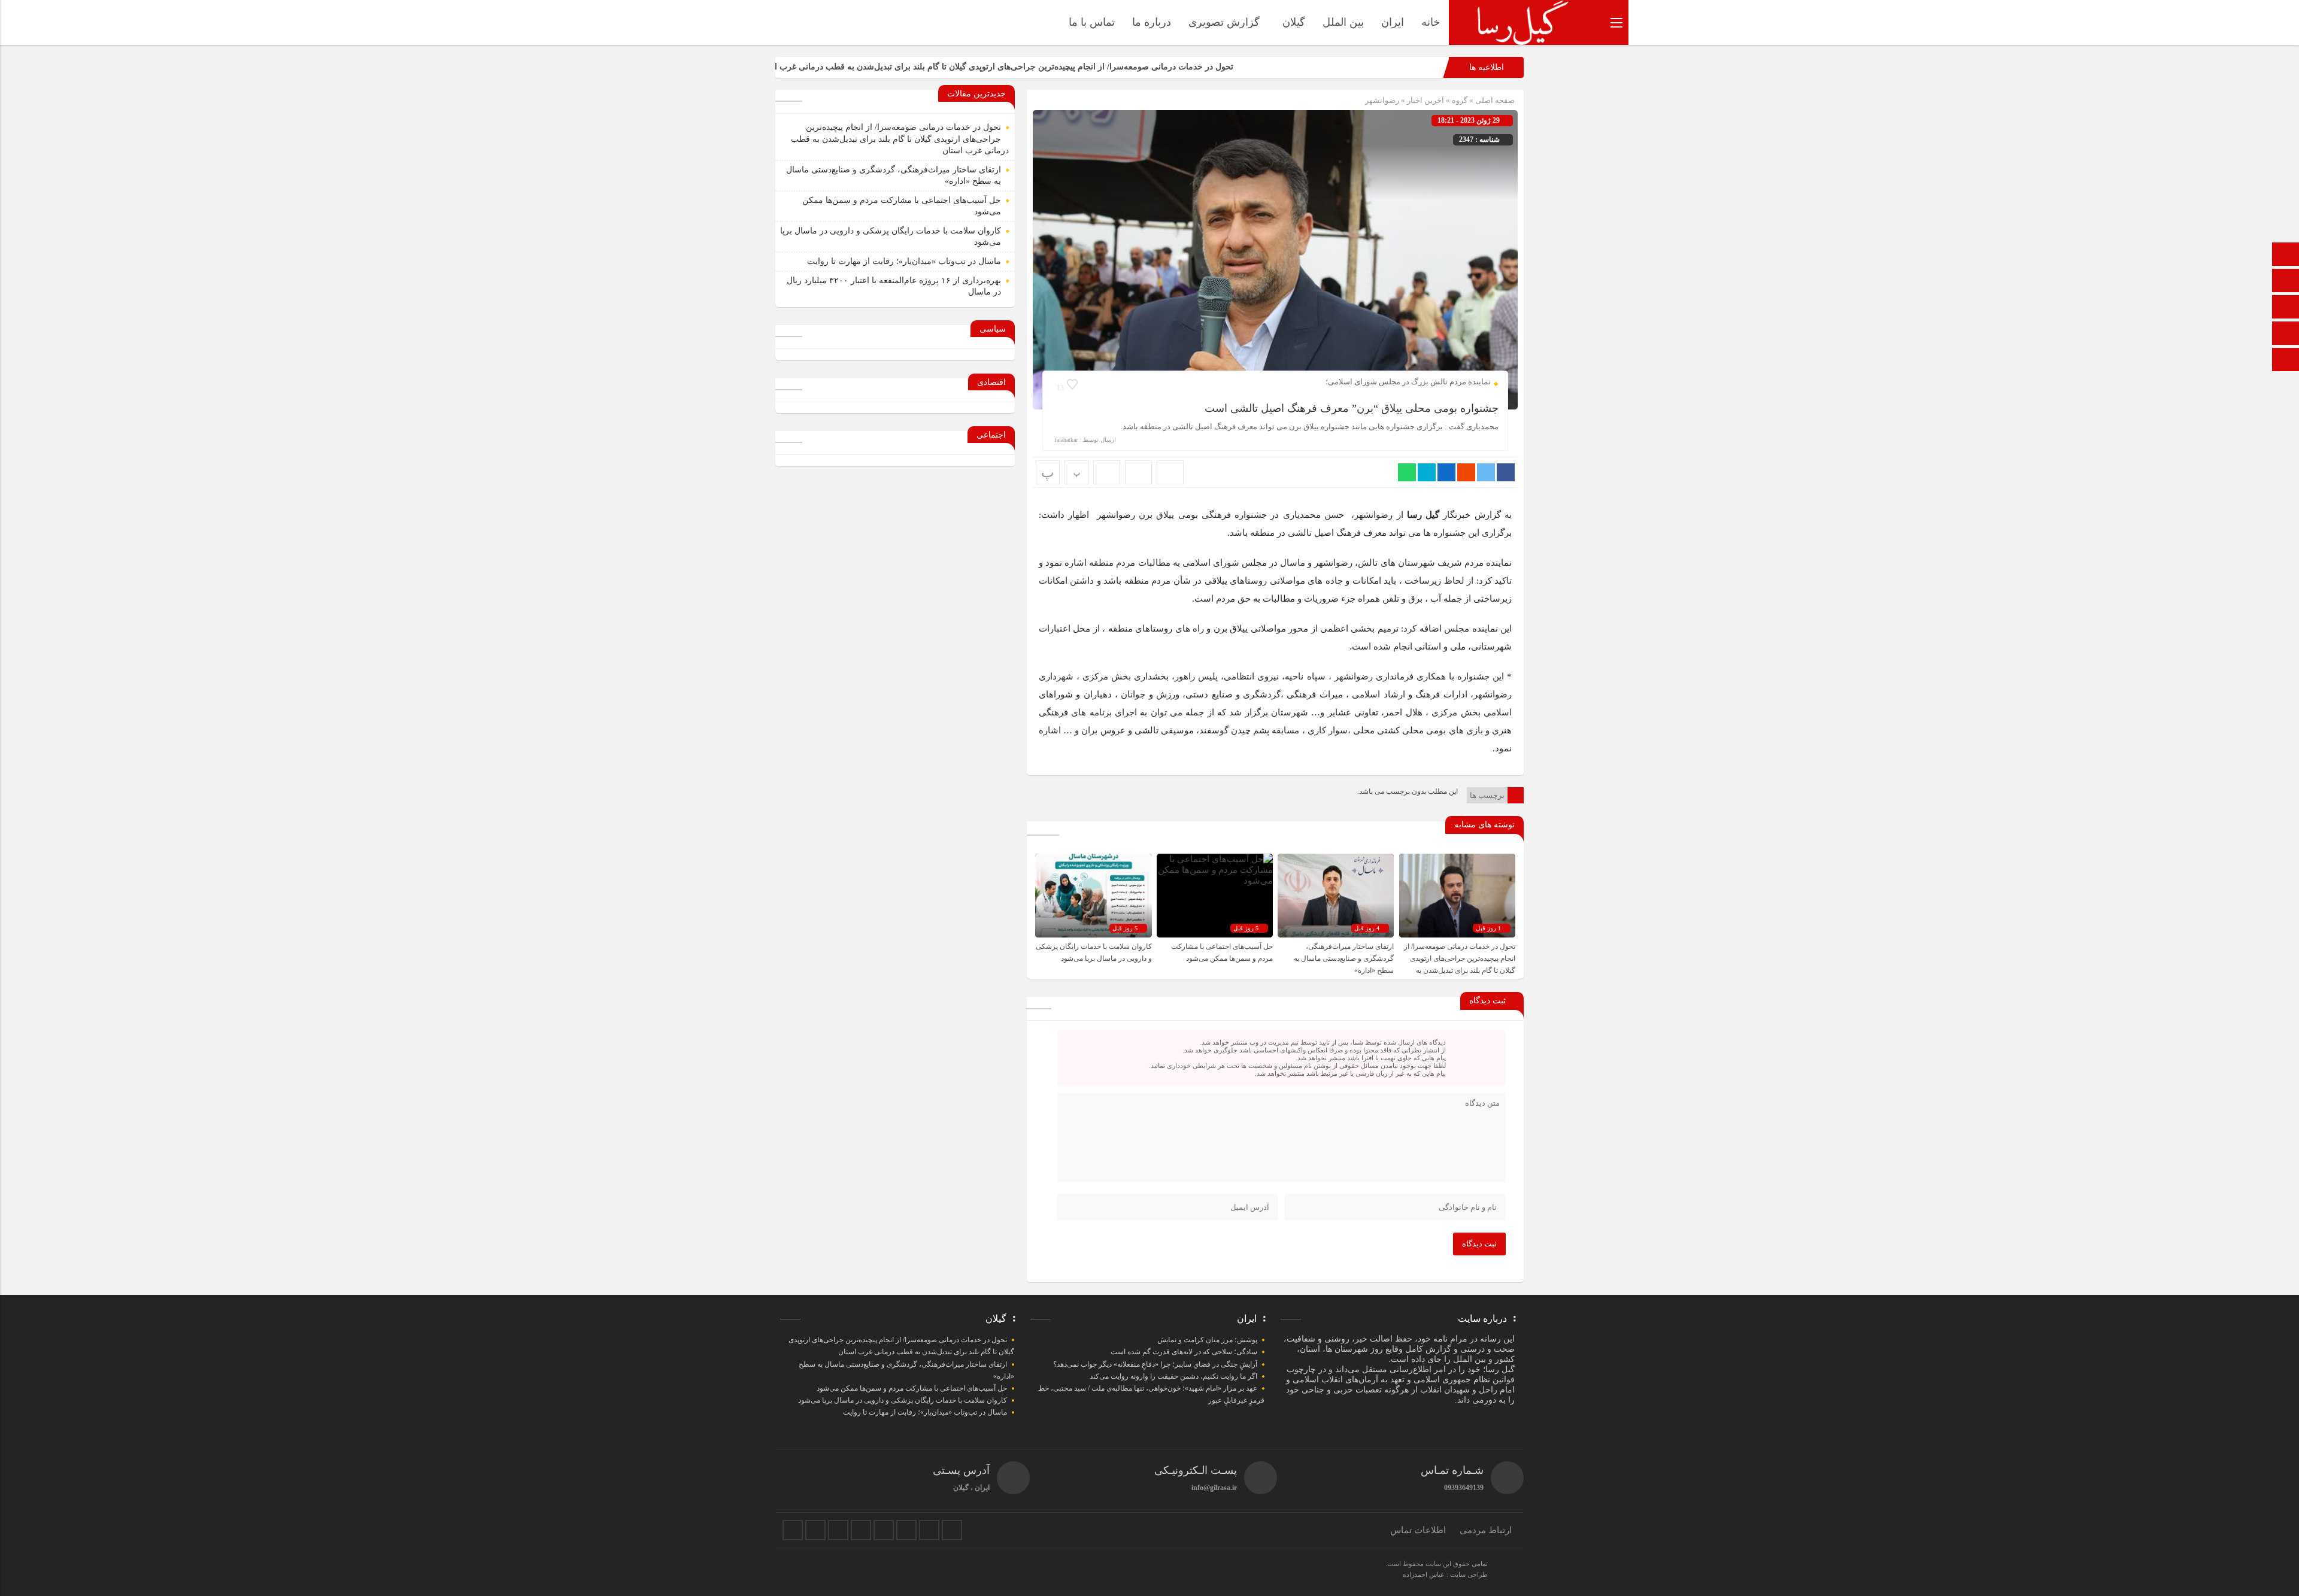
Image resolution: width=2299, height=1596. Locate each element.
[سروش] (2286, 282)
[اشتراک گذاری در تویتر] (1486, 472)
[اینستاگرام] (2286, 361)
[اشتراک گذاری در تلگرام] (1427, 472)
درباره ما (1152, 22)
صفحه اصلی (1494, 100)
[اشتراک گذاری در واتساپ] (1407, 472)
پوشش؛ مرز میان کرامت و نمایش (1207, 1340)
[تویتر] (815, 1530)
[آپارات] (2286, 334)
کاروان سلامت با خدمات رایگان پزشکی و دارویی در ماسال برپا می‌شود (903, 1400)
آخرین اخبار (1425, 100)
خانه (1431, 22)
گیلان (1294, 22)
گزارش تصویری (1224, 22)
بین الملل (1343, 22)
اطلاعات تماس (1418, 1530)
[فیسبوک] (793, 1530)
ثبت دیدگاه (1479, 1244)
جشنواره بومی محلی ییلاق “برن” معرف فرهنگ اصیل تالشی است (1352, 408)
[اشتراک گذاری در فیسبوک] (1506, 472)
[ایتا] (2286, 308)
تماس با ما (1092, 22)
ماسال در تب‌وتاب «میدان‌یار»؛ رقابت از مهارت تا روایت (904, 261)
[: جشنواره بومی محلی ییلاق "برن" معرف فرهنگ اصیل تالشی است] (1138, 472)
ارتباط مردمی (1486, 1530)
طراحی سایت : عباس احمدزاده (1445, 1574)
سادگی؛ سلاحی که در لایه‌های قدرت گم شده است (1184, 1352)
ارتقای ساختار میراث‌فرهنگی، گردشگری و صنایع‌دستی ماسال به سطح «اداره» (1344, 958)
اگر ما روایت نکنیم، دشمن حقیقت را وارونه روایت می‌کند (1173, 1376)
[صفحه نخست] (2286, 255)
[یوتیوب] (929, 1530)
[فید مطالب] (952, 1530)
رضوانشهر (1382, 100)
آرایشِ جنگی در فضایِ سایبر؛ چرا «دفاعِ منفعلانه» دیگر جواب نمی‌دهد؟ (1155, 1364)
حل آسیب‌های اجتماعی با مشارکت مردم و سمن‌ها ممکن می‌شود (912, 1388)
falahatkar (1066, 440)
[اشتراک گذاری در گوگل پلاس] (1466, 472)
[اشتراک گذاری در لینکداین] (1446, 472)
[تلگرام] (861, 1530)
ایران (1393, 22)
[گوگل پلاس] (884, 1530)
